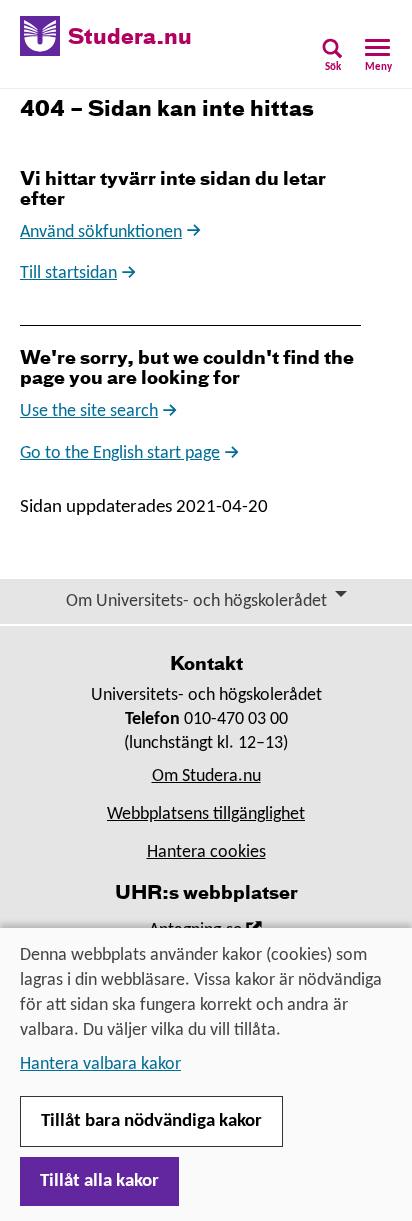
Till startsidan (68, 273)
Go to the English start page (120, 453)
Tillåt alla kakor (99, 1181)
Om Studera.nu (206, 776)
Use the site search (89, 411)
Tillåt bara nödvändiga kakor (151, 1121)
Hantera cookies (206, 852)
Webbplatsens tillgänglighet (206, 814)
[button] (332, 61)
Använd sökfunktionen (101, 232)
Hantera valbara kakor (100, 1064)
